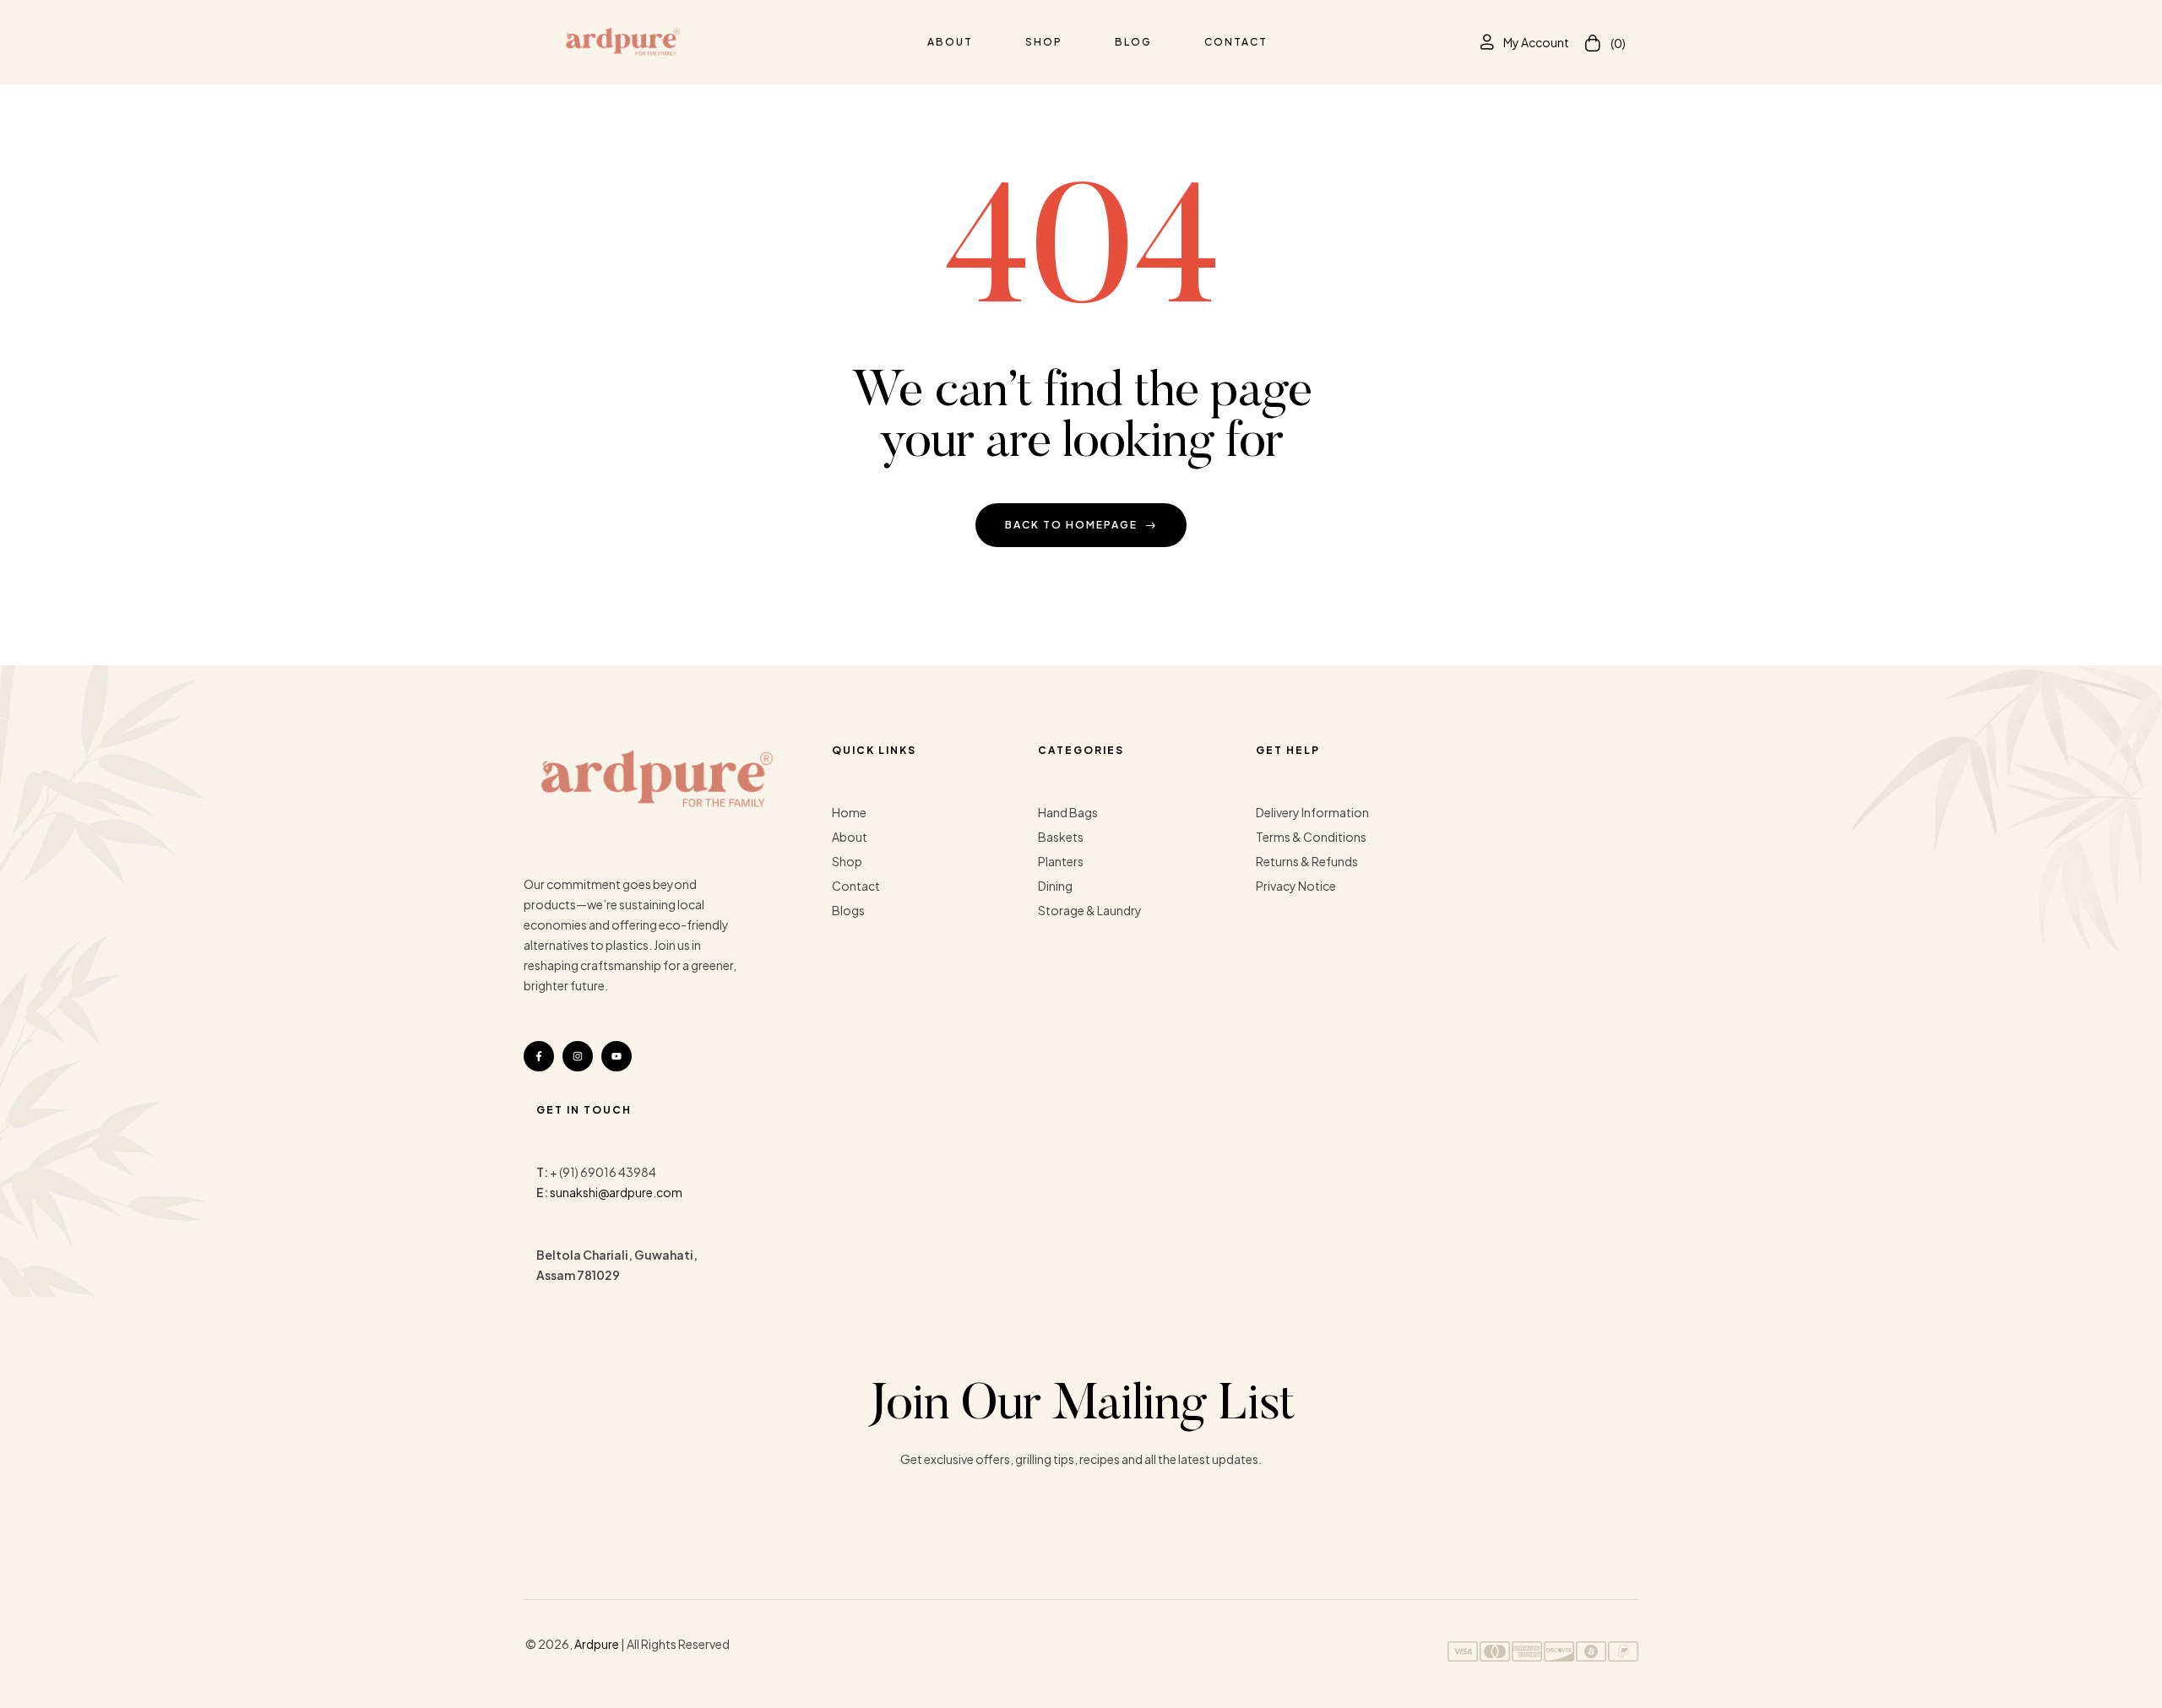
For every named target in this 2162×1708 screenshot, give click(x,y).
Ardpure (597, 1644)
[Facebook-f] (539, 1056)
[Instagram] (578, 1056)
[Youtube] (617, 1056)
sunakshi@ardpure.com (616, 1192)
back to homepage (1071, 525)
